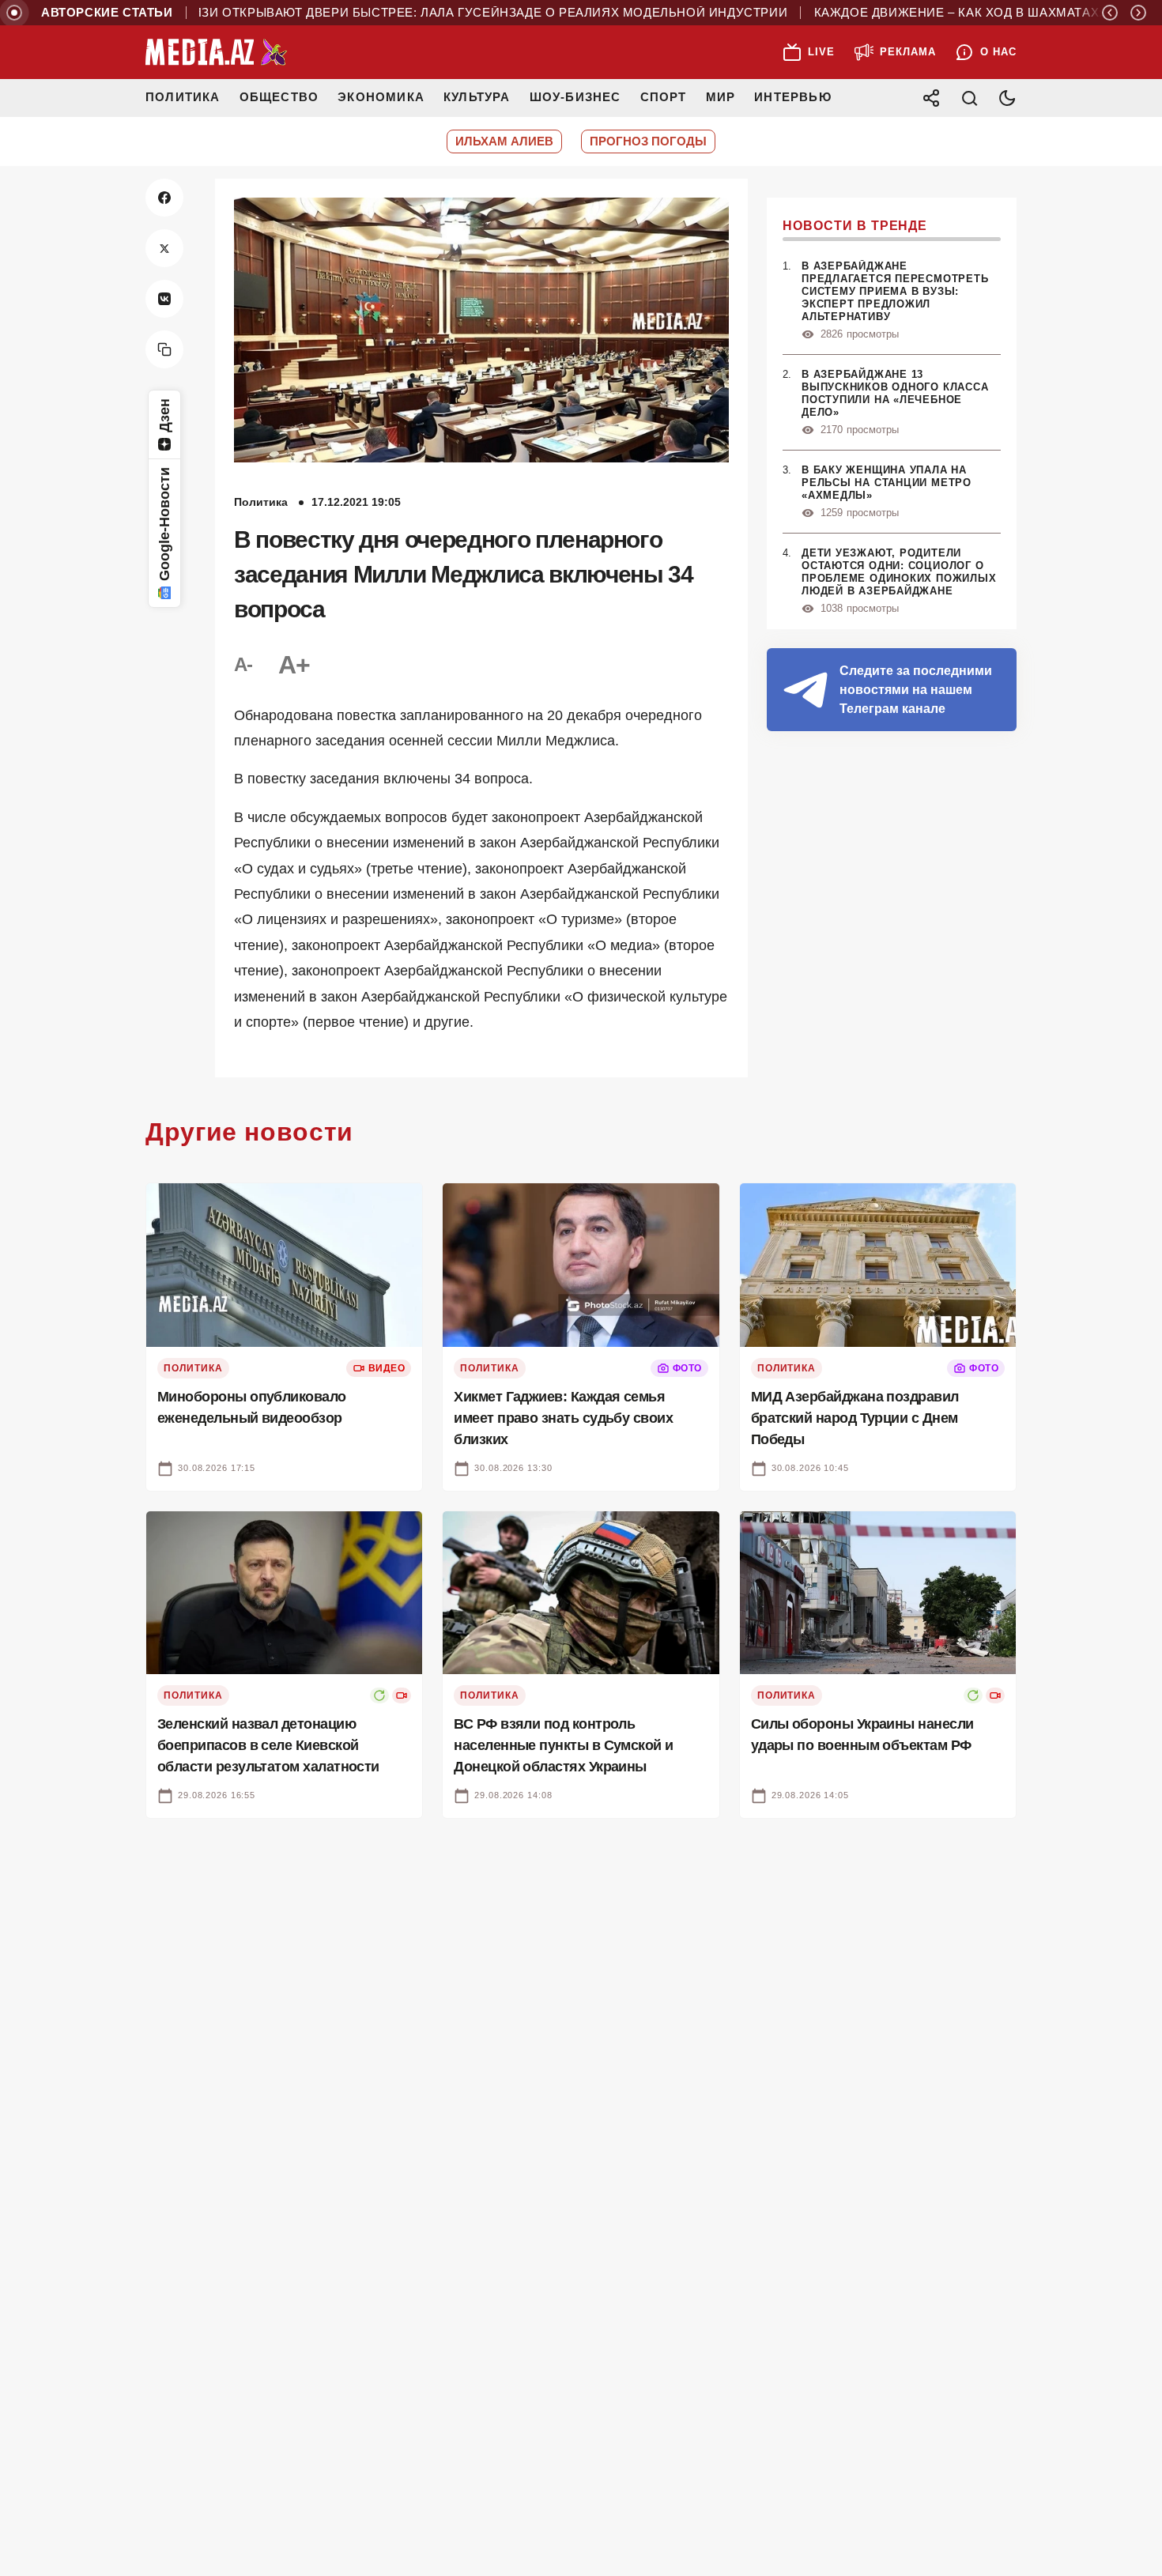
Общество (279, 97)
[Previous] (1110, 13)
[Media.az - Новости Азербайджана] (217, 52)
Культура (477, 97)
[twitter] (164, 248)
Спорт (664, 97)
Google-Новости (164, 524)
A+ (294, 665)
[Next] (1138, 13)
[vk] (164, 299)
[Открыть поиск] (969, 98)
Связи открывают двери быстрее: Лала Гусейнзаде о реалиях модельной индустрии (438, 13)
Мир (721, 97)
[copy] (164, 349)
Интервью (793, 97)
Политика (183, 97)
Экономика (381, 97)
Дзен (164, 415)
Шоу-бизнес (575, 97)
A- (243, 664)
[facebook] (164, 198)
